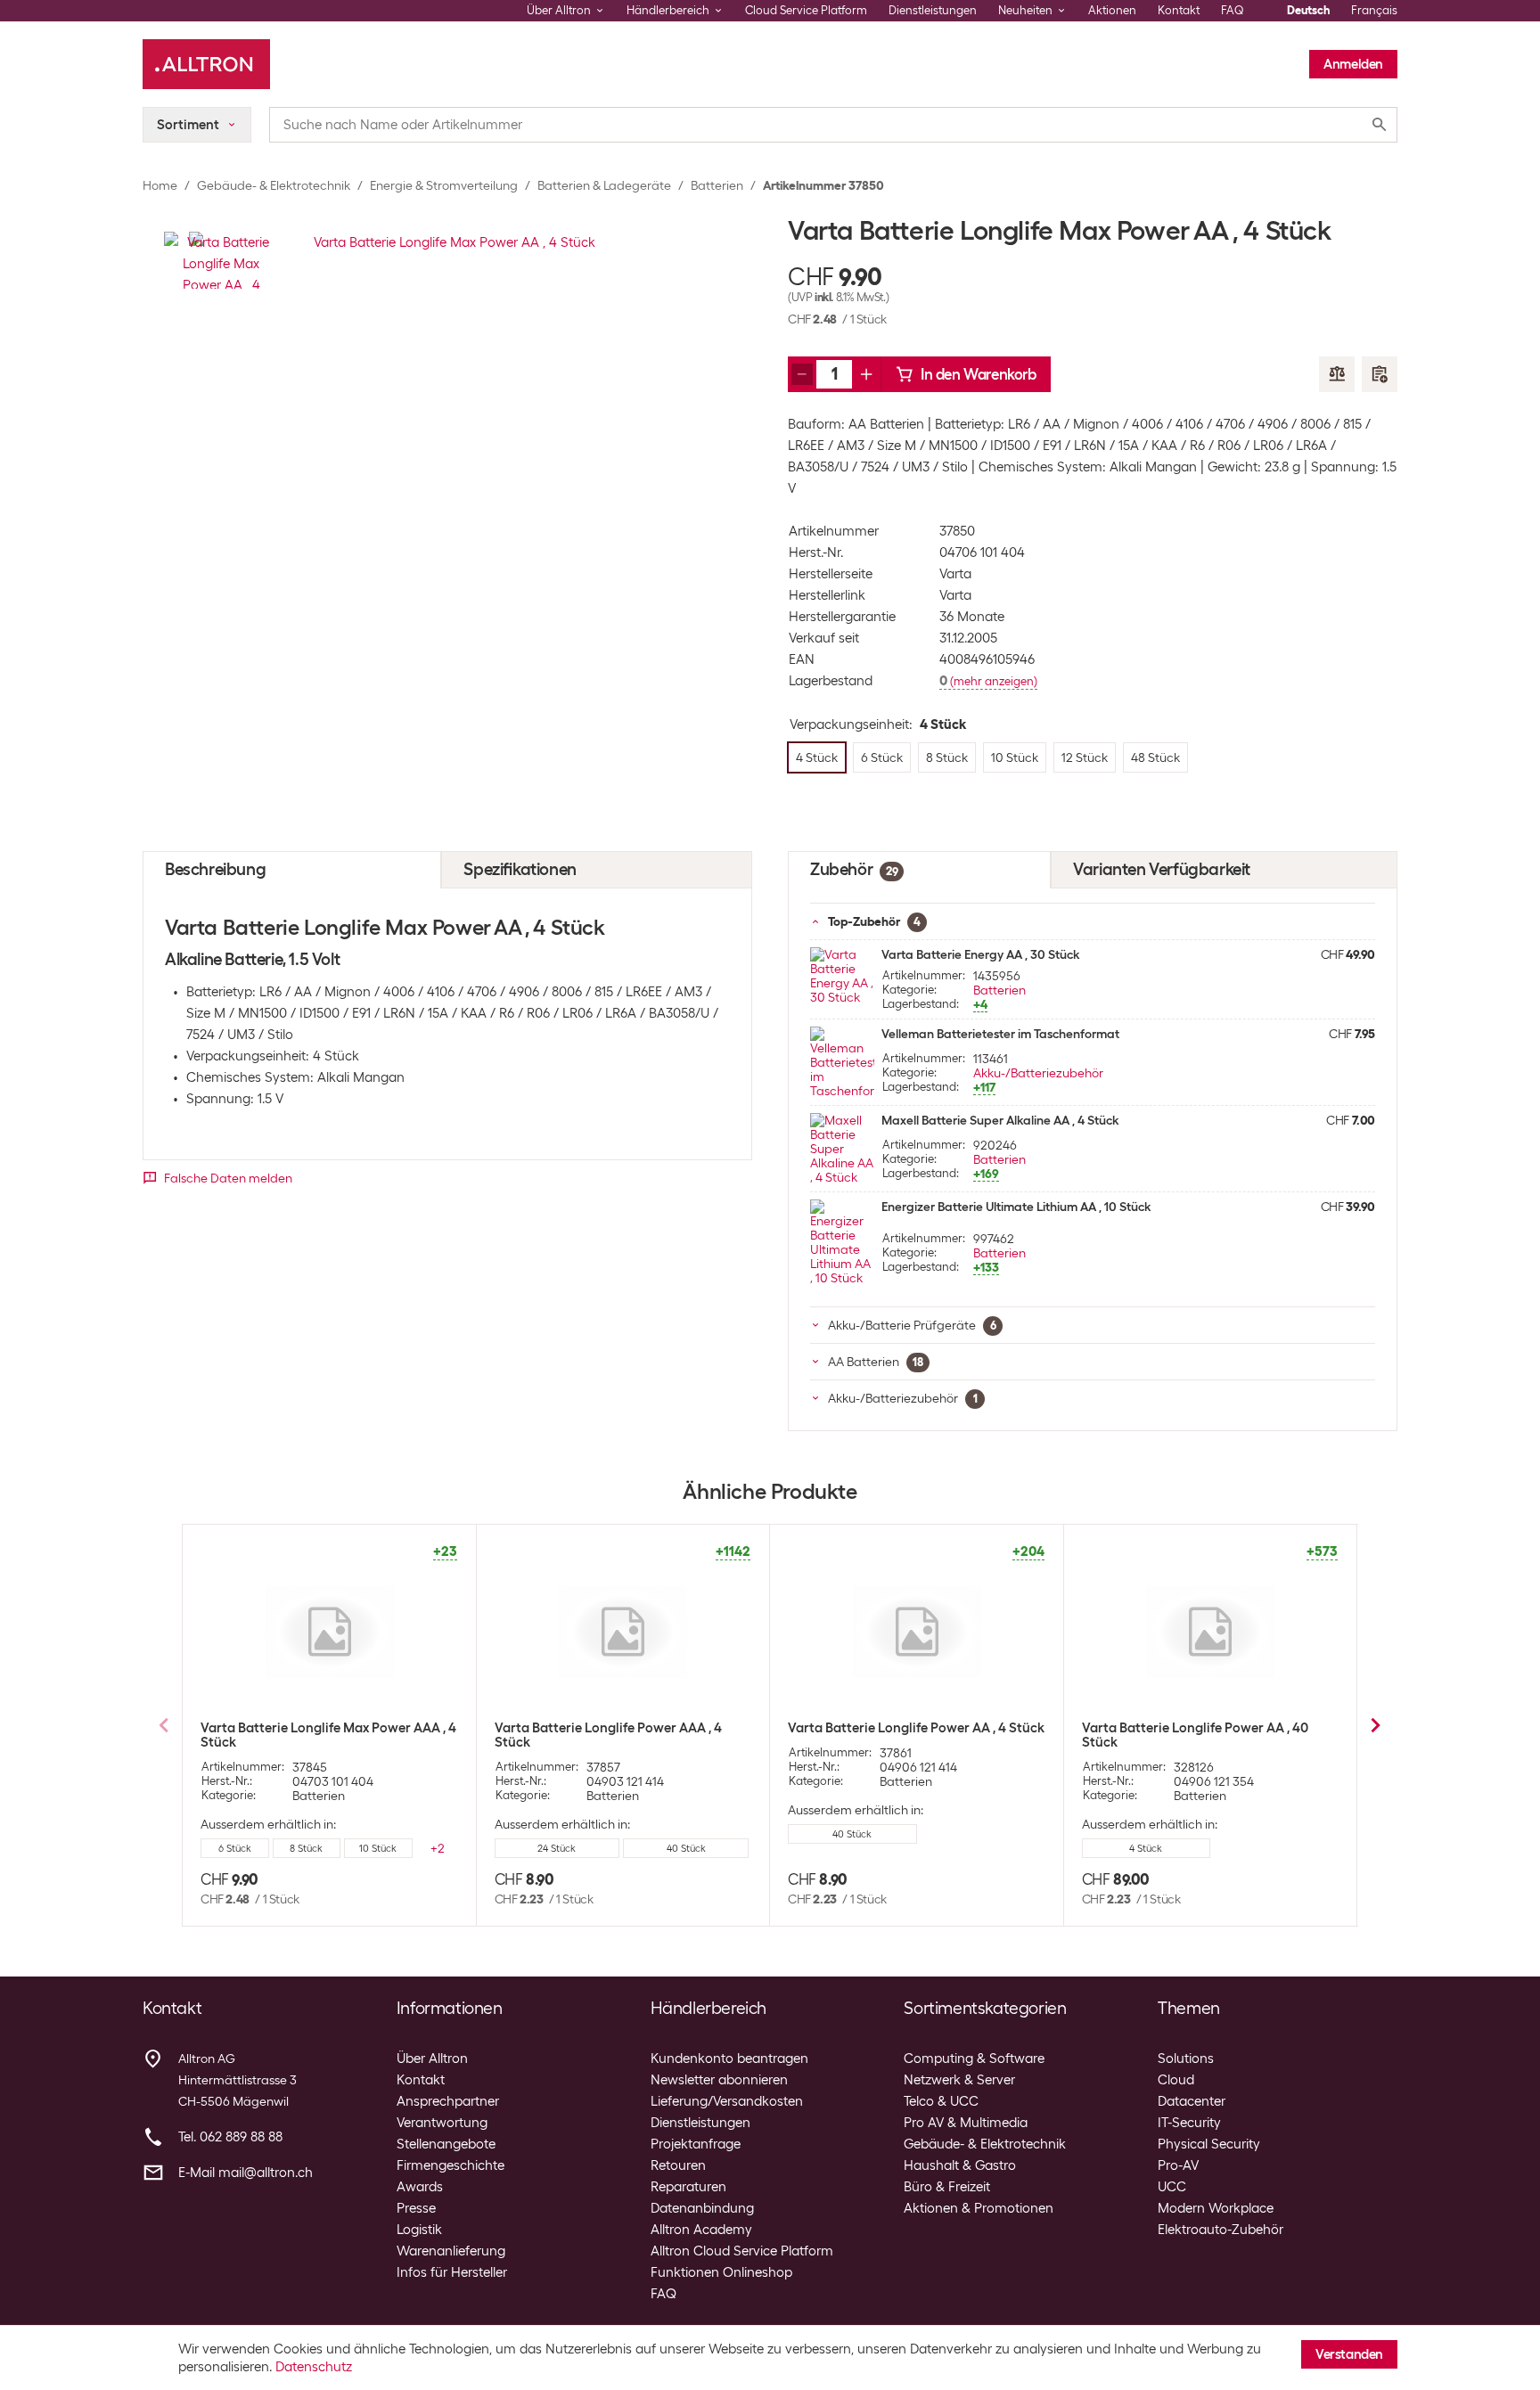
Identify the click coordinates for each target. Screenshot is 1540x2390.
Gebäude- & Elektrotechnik (274, 185)
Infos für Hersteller (452, 2272)
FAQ (1233, 10)
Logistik (419, 2230)
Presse (416, 2208)
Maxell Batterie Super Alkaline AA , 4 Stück (1000, 1120)
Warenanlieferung (451, 2251)
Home (160, 185)
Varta (955, 574)
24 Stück (557, 1848)
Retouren (678, 2165)
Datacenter (1192, 2101)
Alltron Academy (701, 2230)
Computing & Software (974, 2059)
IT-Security (1189, 2123)
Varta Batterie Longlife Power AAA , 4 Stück (608, 1735)
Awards (420, 2187)
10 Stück (378, 1848)
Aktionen (1112, 10)
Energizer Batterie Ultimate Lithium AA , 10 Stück (1016, 1207)
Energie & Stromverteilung (444, 185)
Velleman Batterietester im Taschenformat (1000, 1034)
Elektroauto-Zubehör (1221, 2230)
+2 (438, 1848)
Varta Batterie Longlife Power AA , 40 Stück (1195, 1735)
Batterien (717, 185)
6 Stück (235, 1848)
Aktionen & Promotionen (979, 2208)
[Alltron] (206, 64)
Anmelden (1353, 64)
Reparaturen (688, 2187)
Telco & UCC (941, 2101)
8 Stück (306, 1848)
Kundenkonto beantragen (729, 2059)
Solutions (1186, 2059)
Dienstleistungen (933, 10)
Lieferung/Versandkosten (727, 2101)
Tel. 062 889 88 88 (230, 2137)
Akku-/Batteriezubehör (1038, 1073)
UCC (1172, 2187)
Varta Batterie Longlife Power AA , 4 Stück (916, 1728)
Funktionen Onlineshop (721, 2272)
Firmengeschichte (451, 2165)
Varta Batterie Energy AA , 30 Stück (980, 954)
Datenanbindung (702, 2208)
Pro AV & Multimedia (966, 2123)
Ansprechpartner (448, 2101)
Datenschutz (314, 2367)
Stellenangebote (446, 2144)
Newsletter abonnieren (719, 2080)
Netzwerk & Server (959, 2080)
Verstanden (1349, 2354)
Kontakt (1179, 10)
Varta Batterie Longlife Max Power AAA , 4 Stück (328, 1735)
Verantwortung (442, 2123)
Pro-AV (1178, 2165)
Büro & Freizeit (947, 2187)
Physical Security (1209, 2144)
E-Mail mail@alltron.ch (246, 2173)
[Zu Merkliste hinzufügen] (1380, 374)
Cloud (1176, 2080)
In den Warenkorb (979, 374)
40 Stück (686, 1848)
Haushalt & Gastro (960, 2165)
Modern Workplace (1216, 2208)
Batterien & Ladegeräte (604, 185)
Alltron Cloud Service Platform (742, 2251)
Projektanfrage (696, 2144)
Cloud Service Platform (806, 10)
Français (1374, 10)
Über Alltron (432, 2059)
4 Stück (1146, 1848)
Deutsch (1308, 10)
